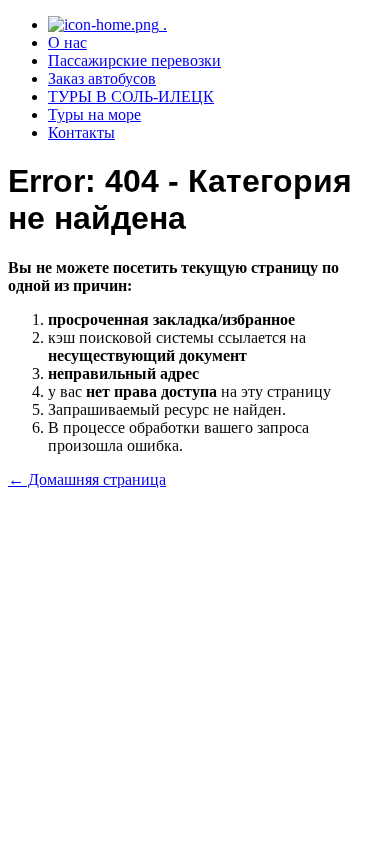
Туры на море (94, 114)
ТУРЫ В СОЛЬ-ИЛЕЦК (131, 96)
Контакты (81, 132)
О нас (67, 42)
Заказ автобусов (102, 78)
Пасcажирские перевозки (134, 60)
